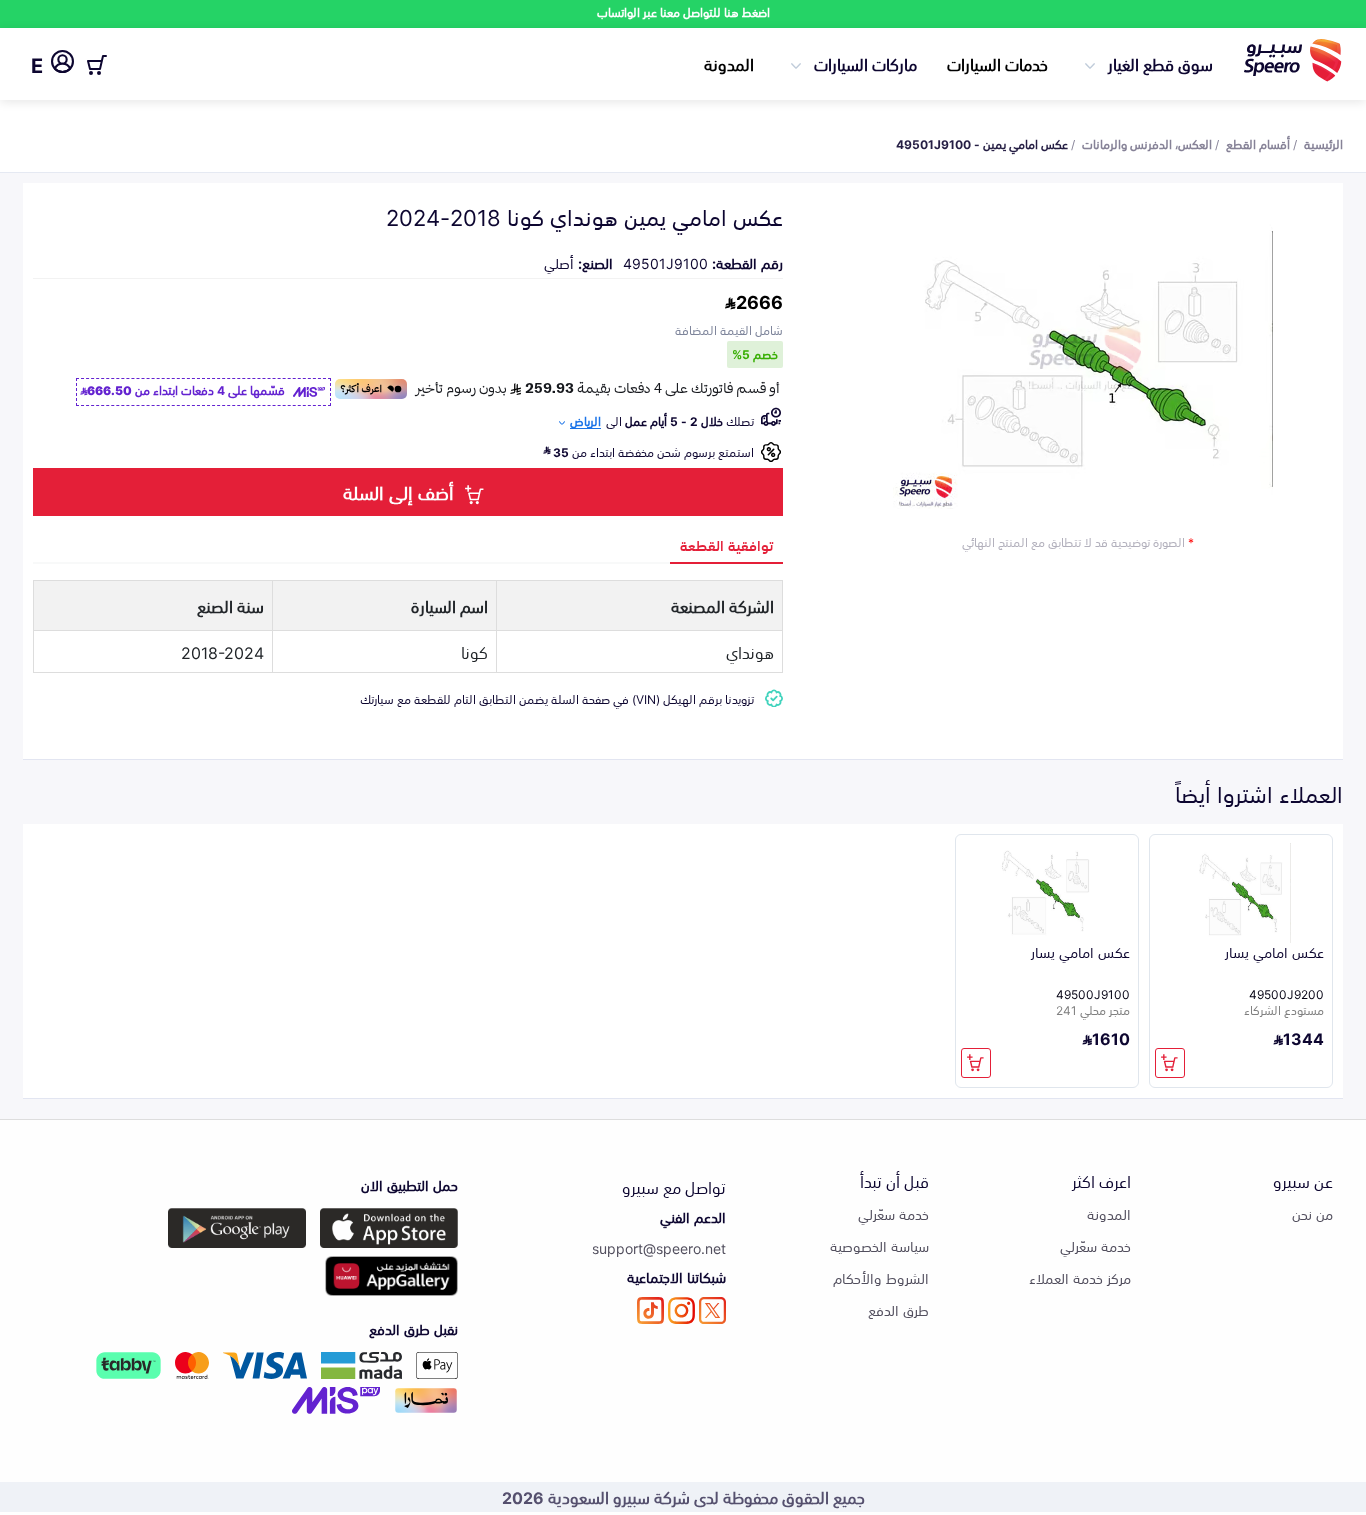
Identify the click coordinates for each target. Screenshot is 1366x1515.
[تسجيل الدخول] (62, 65)
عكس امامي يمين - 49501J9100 (982, 143)
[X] (712, 1310)
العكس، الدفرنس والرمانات (1147, 143)
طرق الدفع (898, 1309)
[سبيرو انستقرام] (681, 1310)
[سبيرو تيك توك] (650, 1310)
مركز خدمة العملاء (1080, 1277)
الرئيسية (1323, 143)
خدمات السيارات (997, 63)
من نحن (1312, 1213)
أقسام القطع (1258, 143)
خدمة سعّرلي (1095, 1245)
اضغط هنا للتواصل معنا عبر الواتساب (683, 11)
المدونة (729, 63)
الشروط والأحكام (881, 1277)
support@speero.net (659, 1247)
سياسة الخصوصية (879, 1245)
